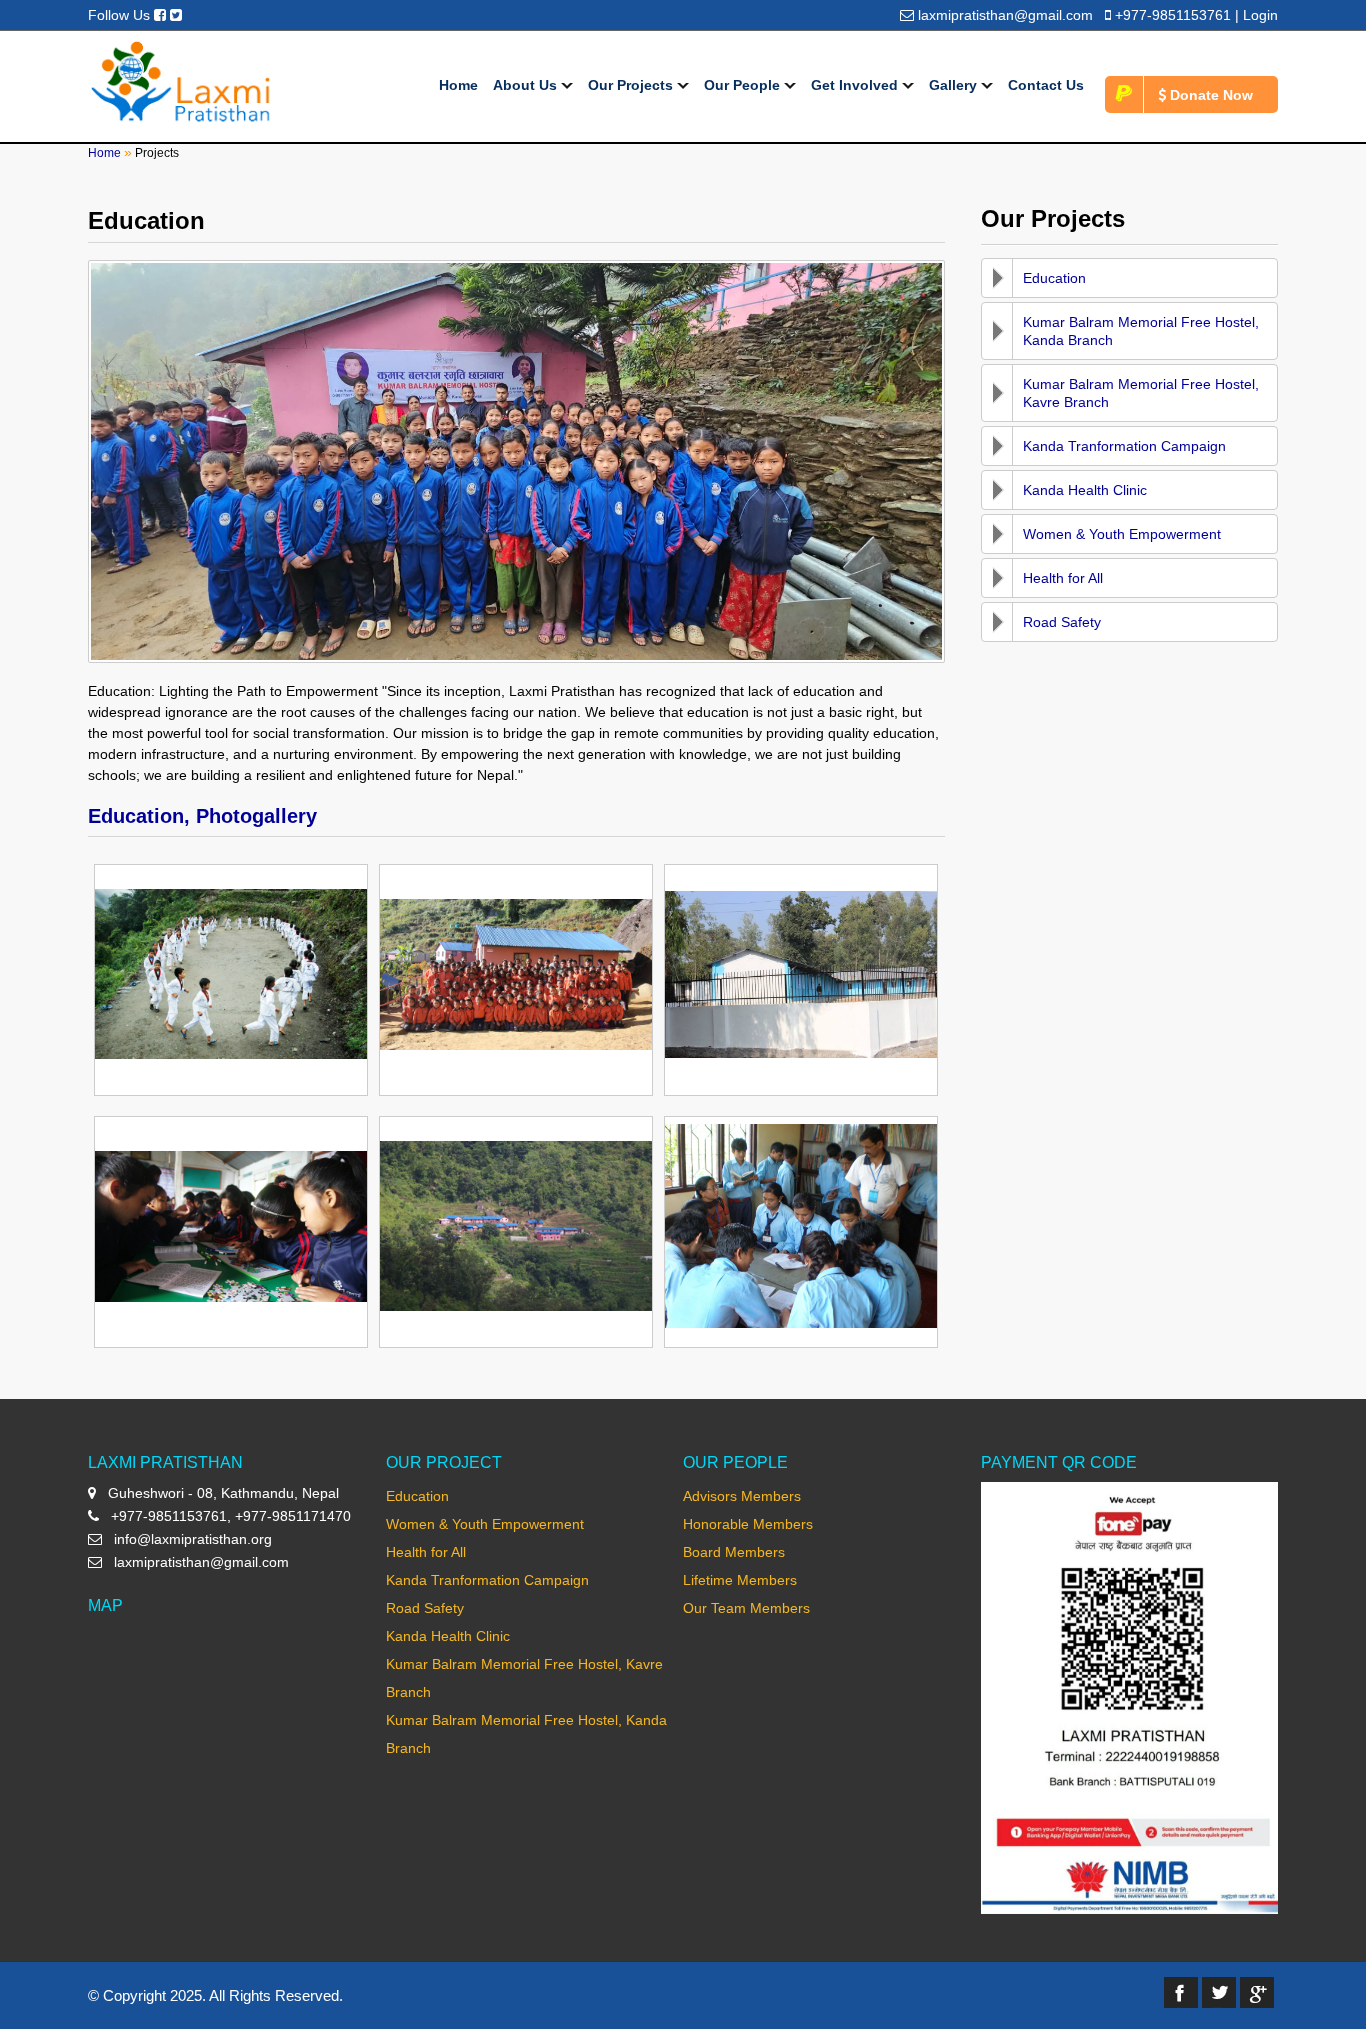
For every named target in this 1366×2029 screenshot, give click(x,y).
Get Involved (856, 85)
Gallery (955, 85)
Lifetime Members (740, 1580)
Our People (744, 85)
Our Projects (632, 85)
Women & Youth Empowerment (1122, 534)
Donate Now (1209, 95)
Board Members (734, 1552)
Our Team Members (746, 1608)
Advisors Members (742, 1496)
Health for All (1063, 578)
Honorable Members (748, 1524)
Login (1260, 15)
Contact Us (1046, 85)
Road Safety (1062, 622)
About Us (527, 85)
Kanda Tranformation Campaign (1124, 446)
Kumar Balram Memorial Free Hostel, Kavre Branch (1141, 393)
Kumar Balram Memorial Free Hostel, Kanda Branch (1141, 331)
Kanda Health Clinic (1085, 490)
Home (458, 85)
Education (1054, 278)
